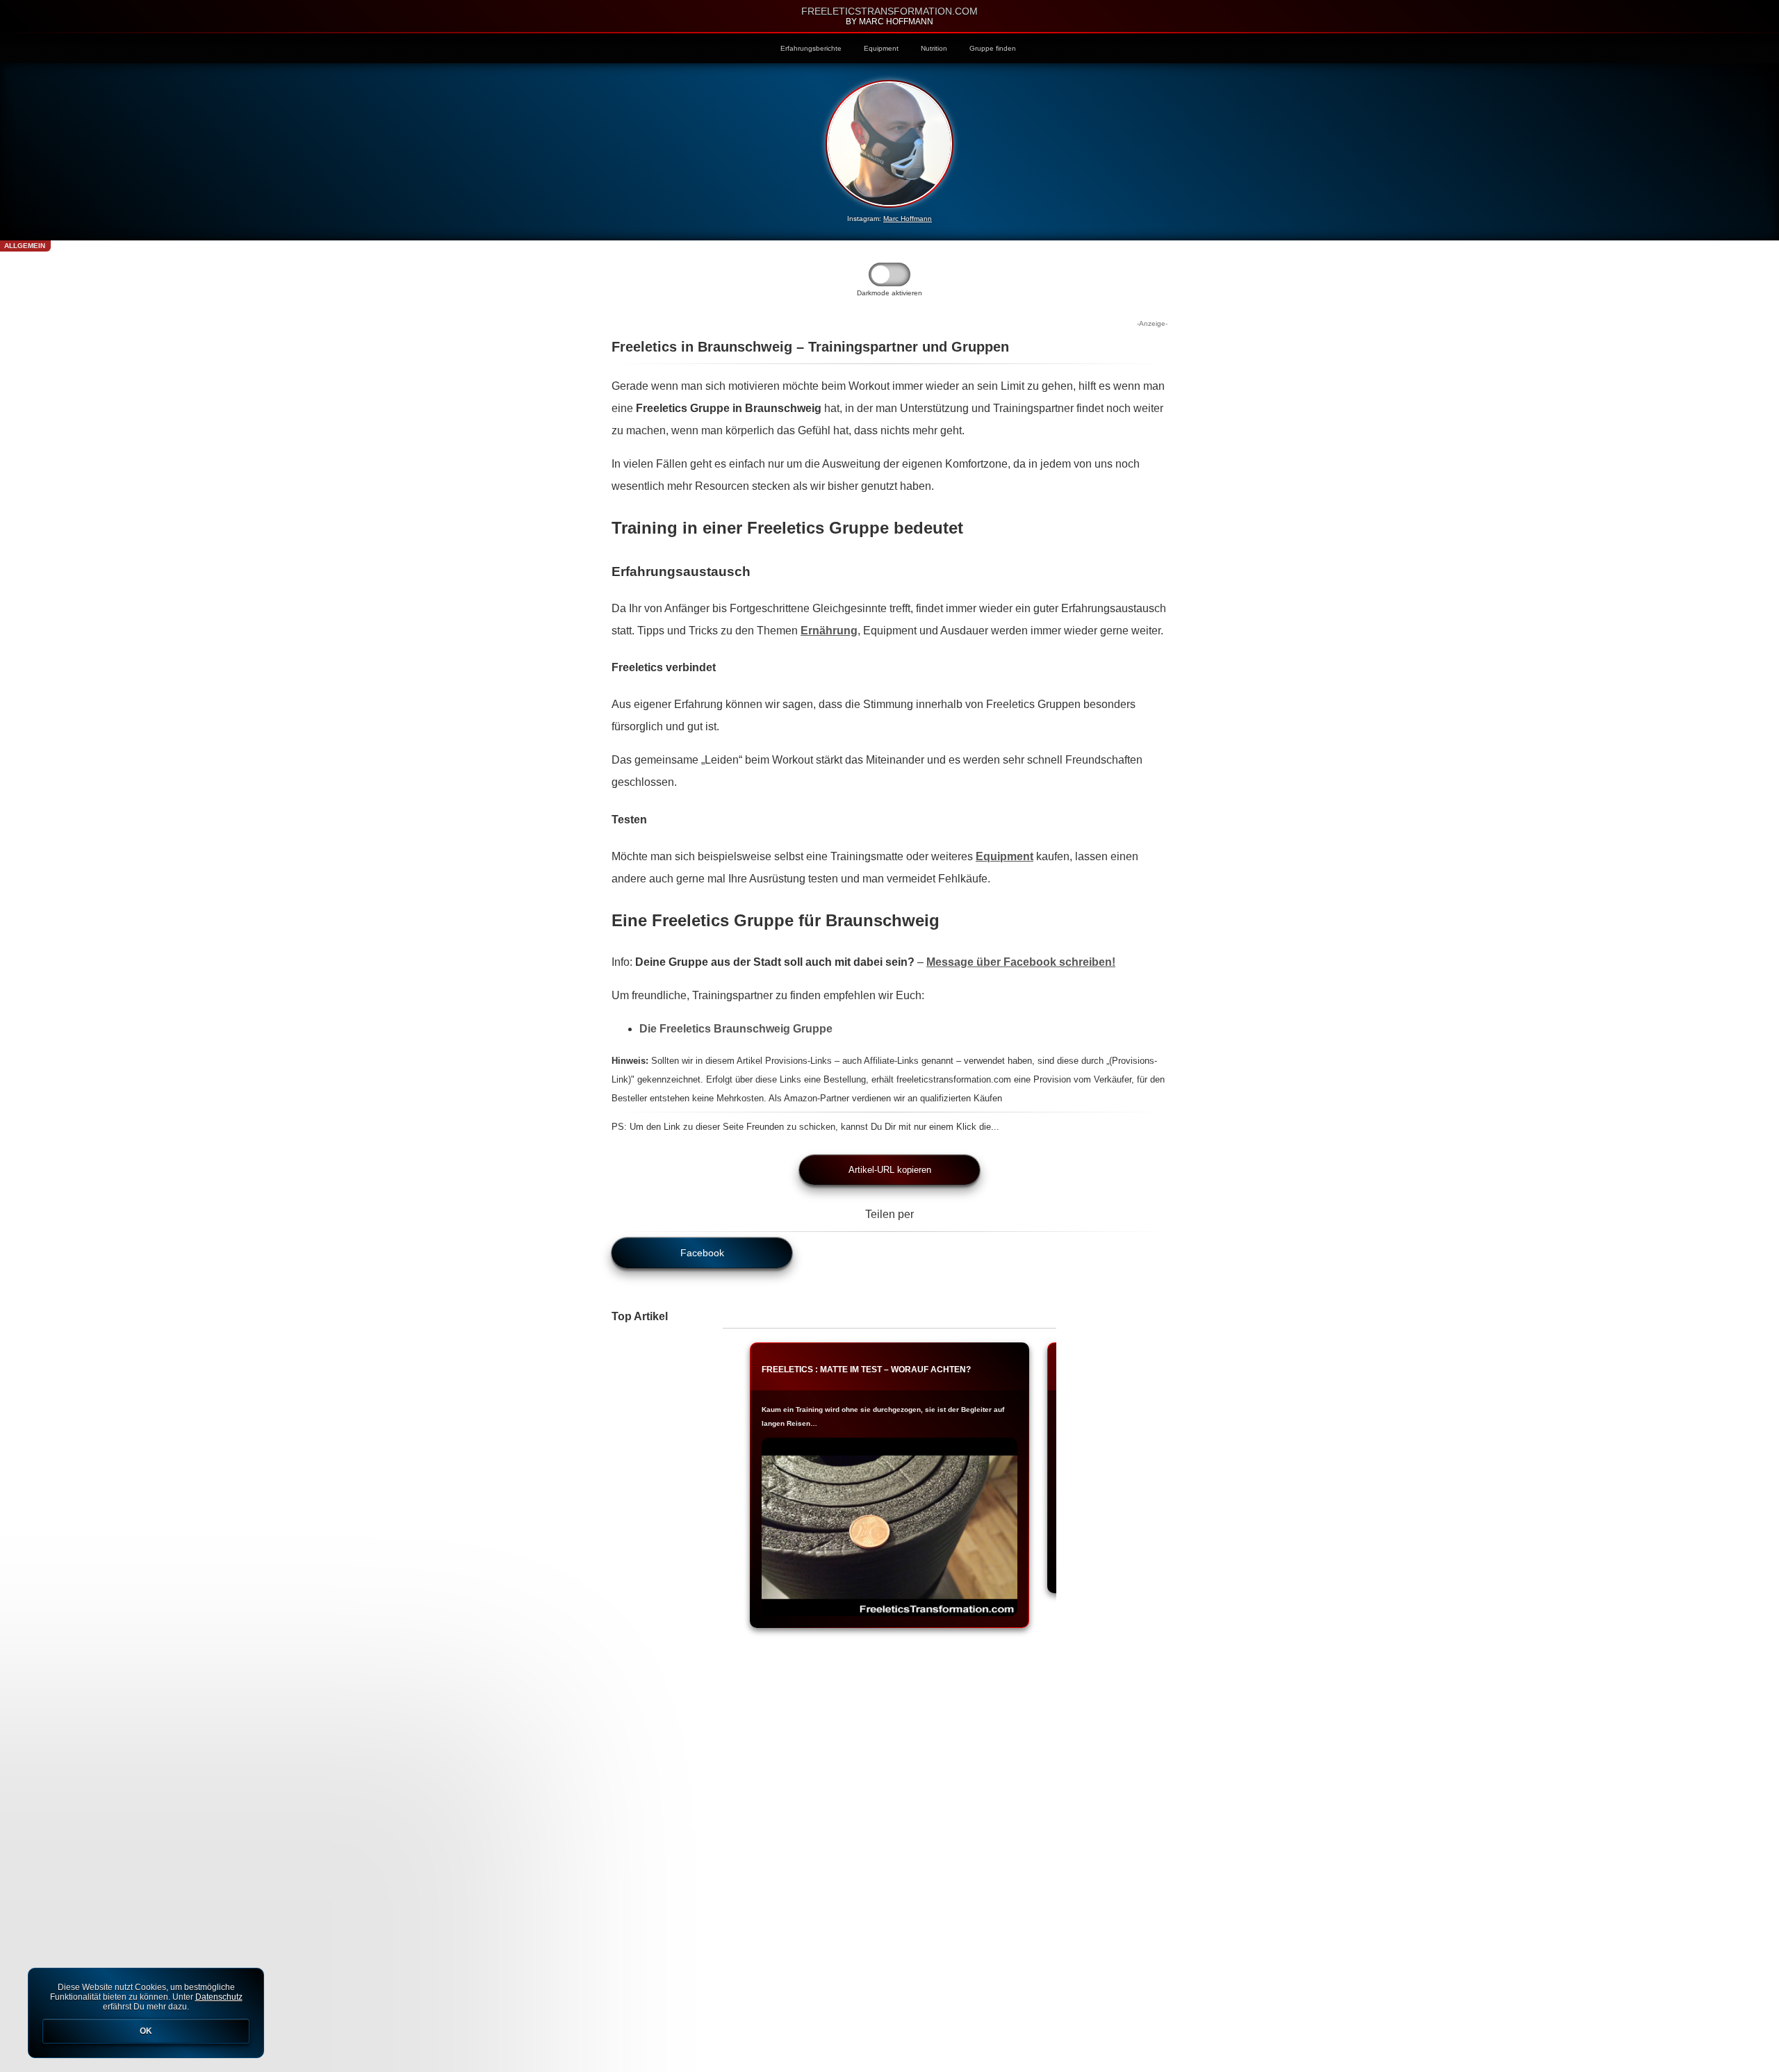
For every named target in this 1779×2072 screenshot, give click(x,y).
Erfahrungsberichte (811, 48)
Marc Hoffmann (908, 219)
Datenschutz (219, 1997)
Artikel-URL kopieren (890, 1170)
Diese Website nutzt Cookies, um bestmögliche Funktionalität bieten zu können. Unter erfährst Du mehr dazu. (146, 2009)
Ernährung (829, 631)
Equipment (881, 48)
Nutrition (934, 48)
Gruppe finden (993, 48)
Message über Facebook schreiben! (1021, 962)
